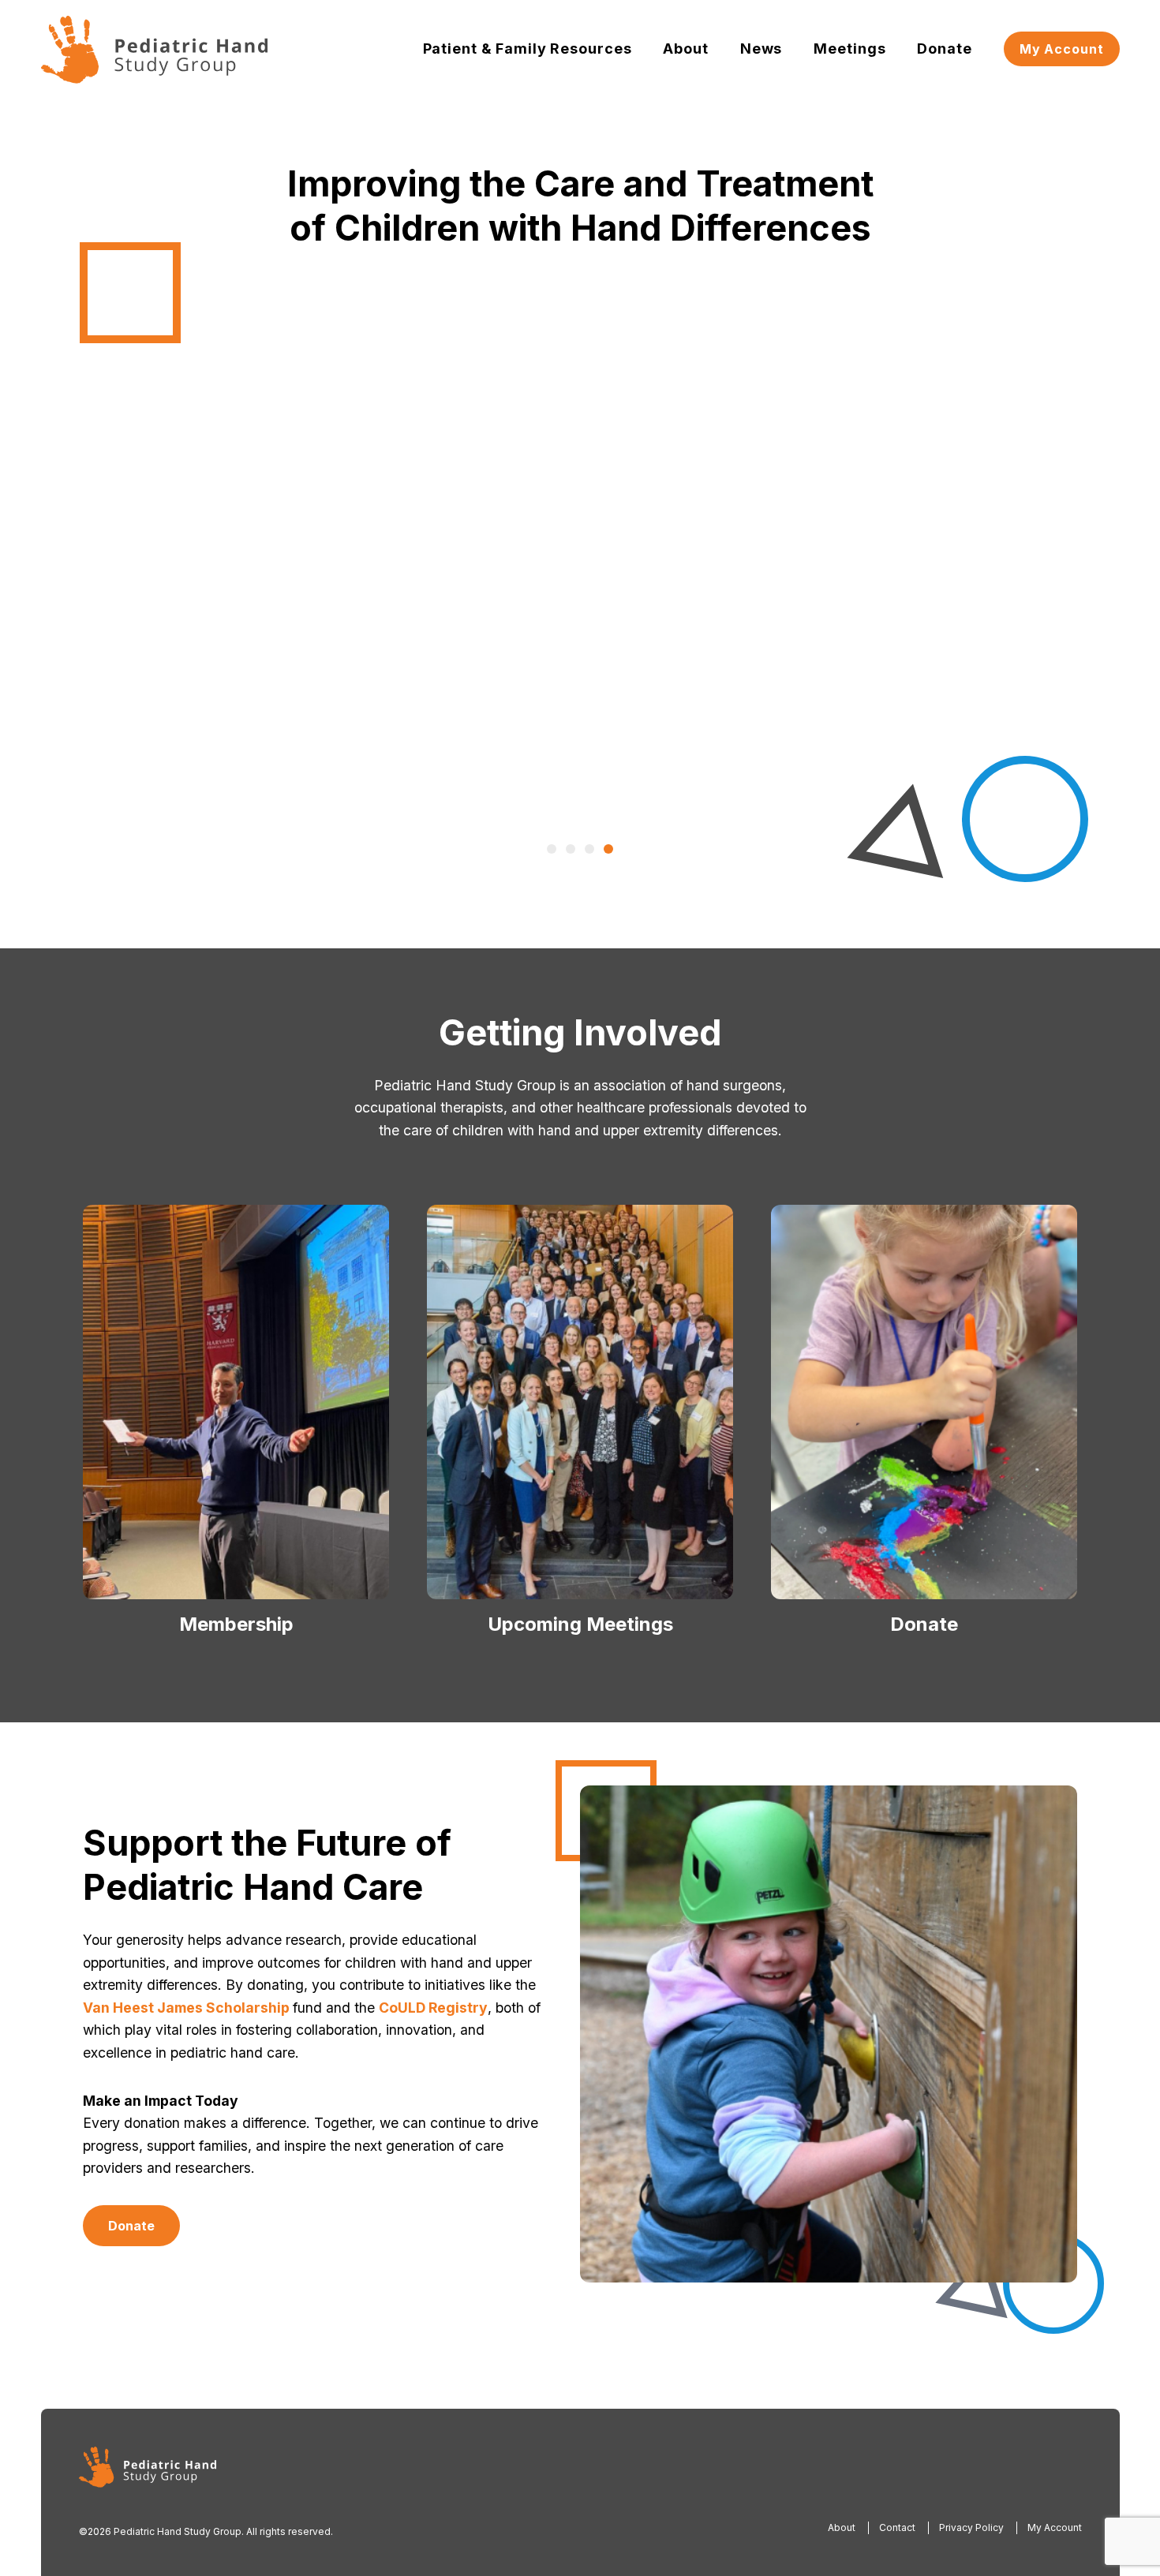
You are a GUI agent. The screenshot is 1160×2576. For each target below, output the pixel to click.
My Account (1062, 49)
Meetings (849, 49)
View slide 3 (589, 849)
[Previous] (167, 546)
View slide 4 (608, 849)
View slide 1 (552, 849)
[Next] (993, 546)
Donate (944, 49)
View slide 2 (571, 849)
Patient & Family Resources (528, 49)
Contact (897, 2527)
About (685, 49)
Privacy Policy (971, 2527)
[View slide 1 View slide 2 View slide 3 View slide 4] (580, 546)
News (761, 49)
